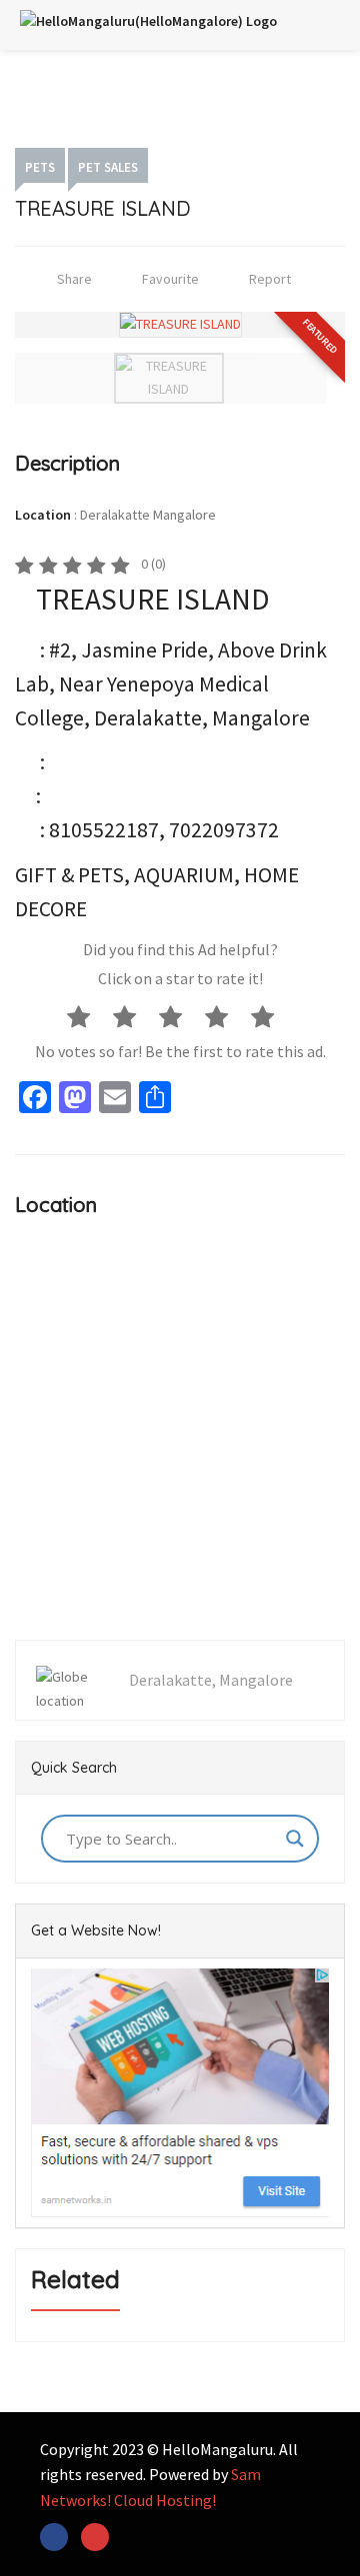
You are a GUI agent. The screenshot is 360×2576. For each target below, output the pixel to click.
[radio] (88, 1015)
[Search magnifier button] (295, 1839)
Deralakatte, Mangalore (211, 1680)
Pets (40, 167)
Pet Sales (108, 167)
